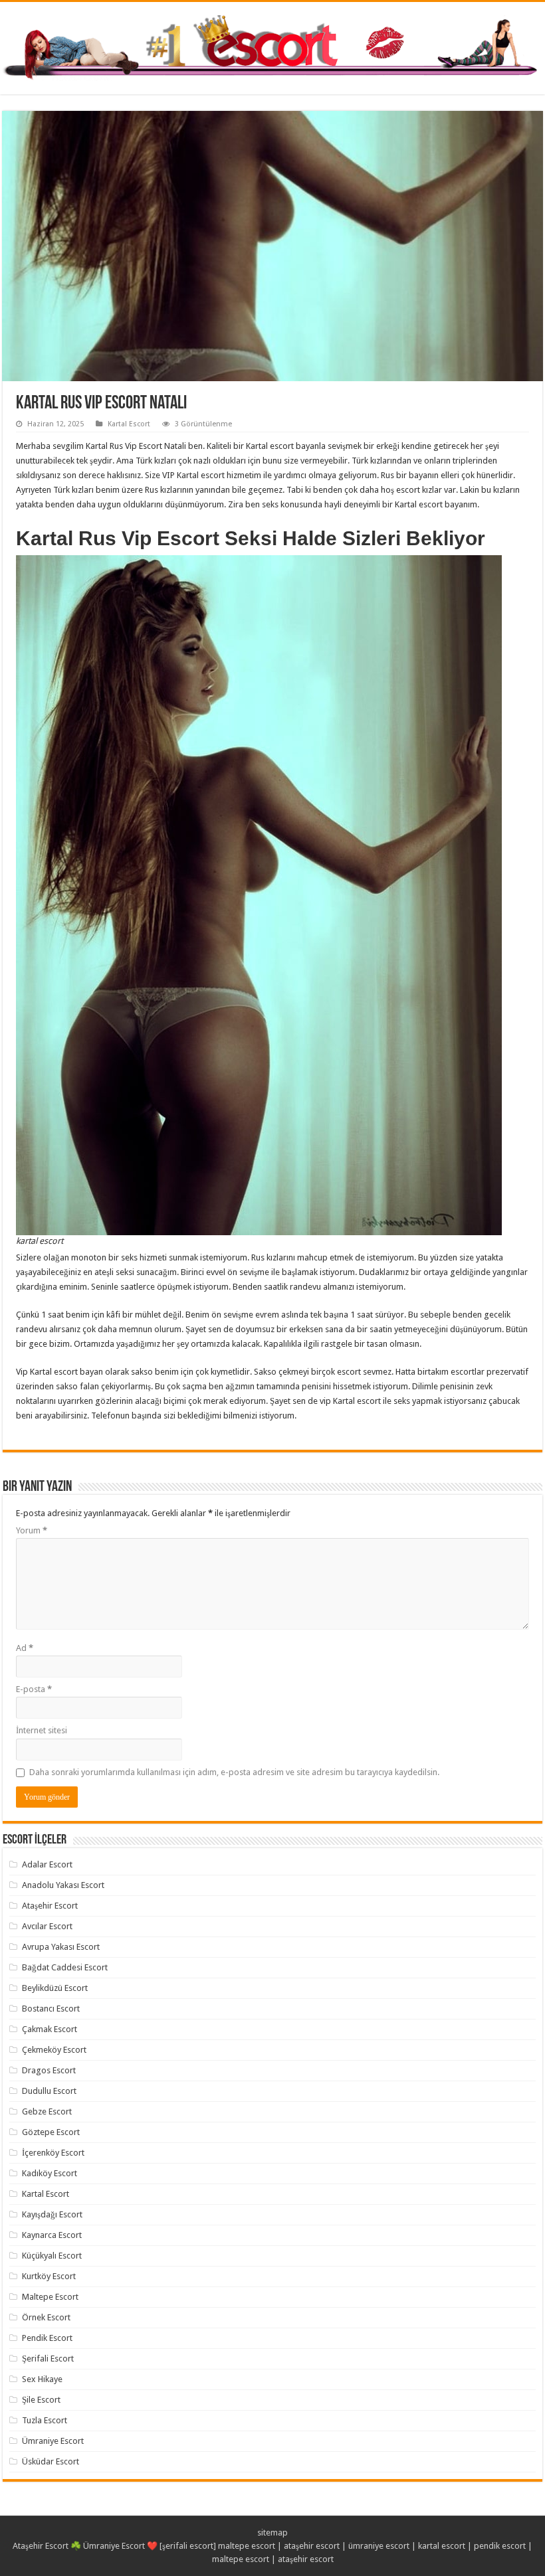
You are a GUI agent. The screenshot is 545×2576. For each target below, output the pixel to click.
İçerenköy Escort (53, 2153)
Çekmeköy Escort (54, 2050)
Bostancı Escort (51, 2009)
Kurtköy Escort (49, 2276)
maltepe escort (247, 2546)
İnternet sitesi (42, 1730)
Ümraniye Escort (53, 2441)
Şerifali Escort (48, 2359)
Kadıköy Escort (50, 2173)
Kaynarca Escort (52, 2235)
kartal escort (442, 2546)
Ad (25, 1648)
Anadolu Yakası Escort (63, 1885)
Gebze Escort (47, 2111)
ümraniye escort (379, 2546)
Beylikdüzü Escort (55, 1988)
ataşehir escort (312, 2546)
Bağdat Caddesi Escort (65, 1967)
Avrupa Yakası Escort (61, 1947)
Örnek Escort (46, 2317)
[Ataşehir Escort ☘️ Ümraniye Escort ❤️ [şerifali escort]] (272, 46)
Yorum (32, 1530)
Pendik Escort (47, 2338)
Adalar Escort (47, 1864)
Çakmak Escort (50, 2029)
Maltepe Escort (50, 2297)
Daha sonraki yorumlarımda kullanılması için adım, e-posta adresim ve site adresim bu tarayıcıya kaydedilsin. (234, 1772)
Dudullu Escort (49, 2091)
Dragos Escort (49, 2070)
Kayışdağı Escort (52, 2214)
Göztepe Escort (51, 2132)
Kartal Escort (129, 424)
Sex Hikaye (42, 2379)
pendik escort (500, 2546)
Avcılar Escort (47, 1926)
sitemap (272, 2533)
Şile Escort (41, 2400)
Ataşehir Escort (50, 1906)
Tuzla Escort (45, 2420)
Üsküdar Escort (51, 2461)
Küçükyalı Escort (52, 2256)
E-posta (34, 1689)
